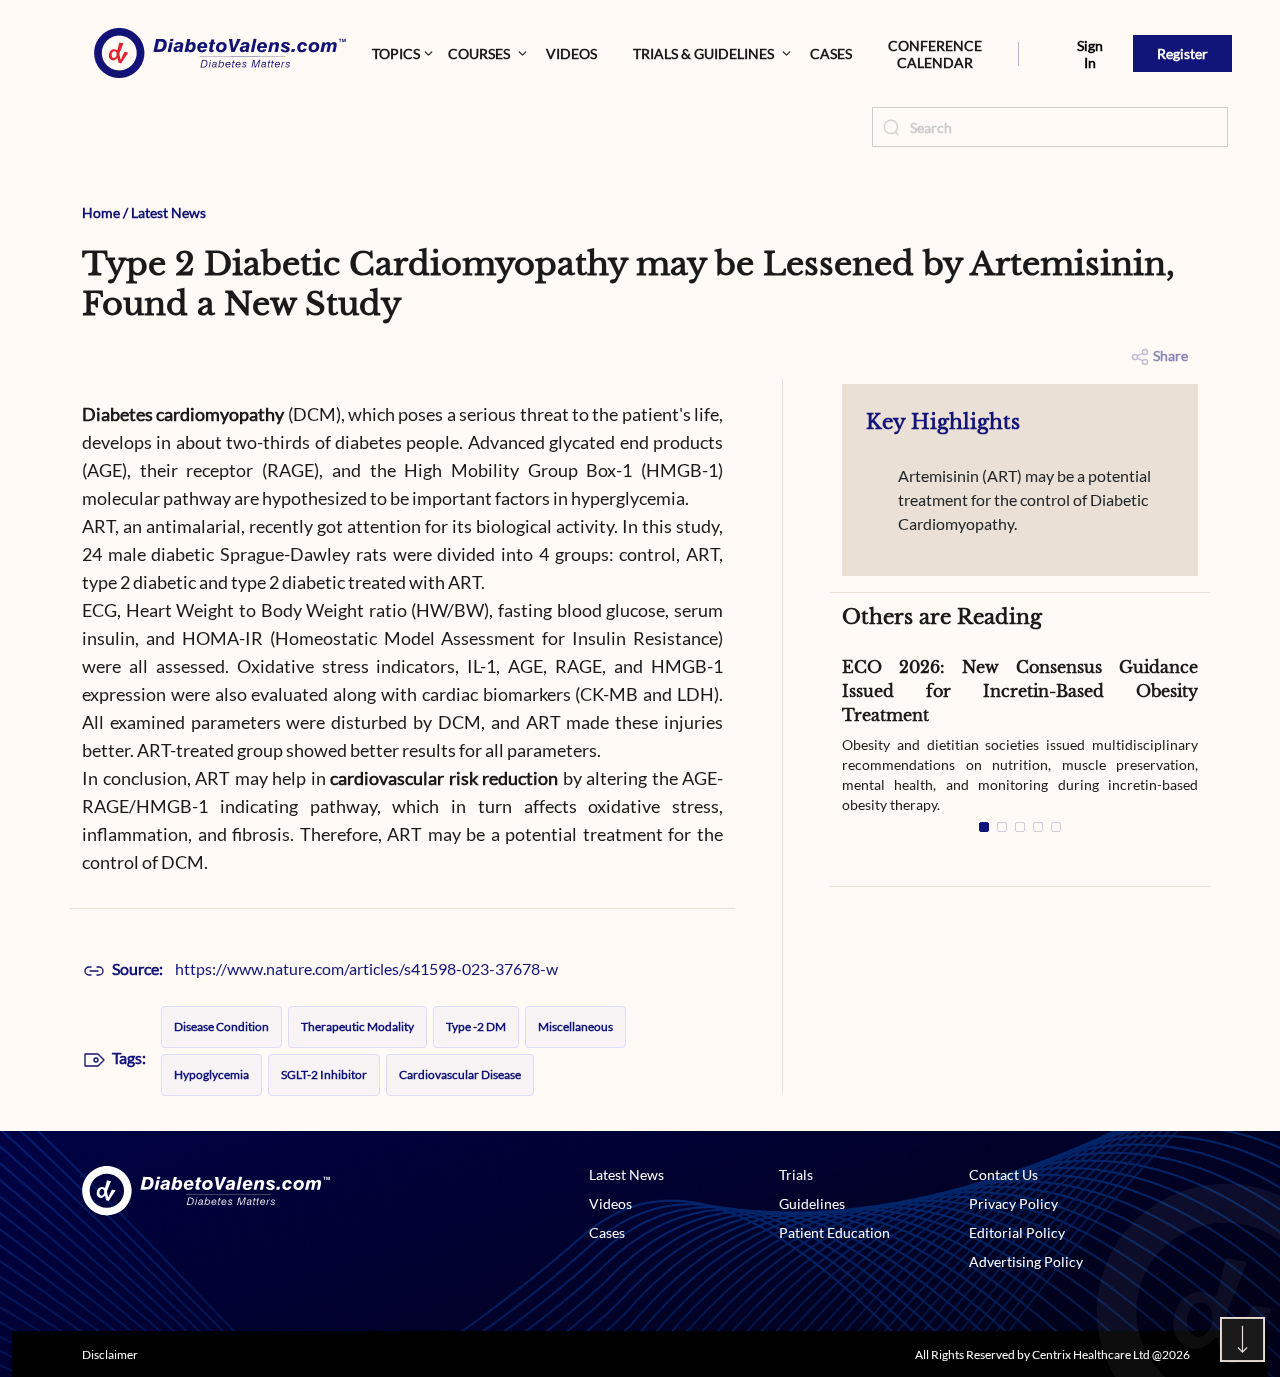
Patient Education (834, 1232)
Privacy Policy (1013, 1203)
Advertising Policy (1026, 1261)
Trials (796, 1174)
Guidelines (812, 1203)
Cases (831, 53)
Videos (571, 53)
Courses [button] (479, 53)
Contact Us (1003, 1174)
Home (101, 212)
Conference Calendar (935, 54)
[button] (1018, 54)
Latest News (168, 212)
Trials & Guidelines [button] (703, 53)
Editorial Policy (1017, 1232)
